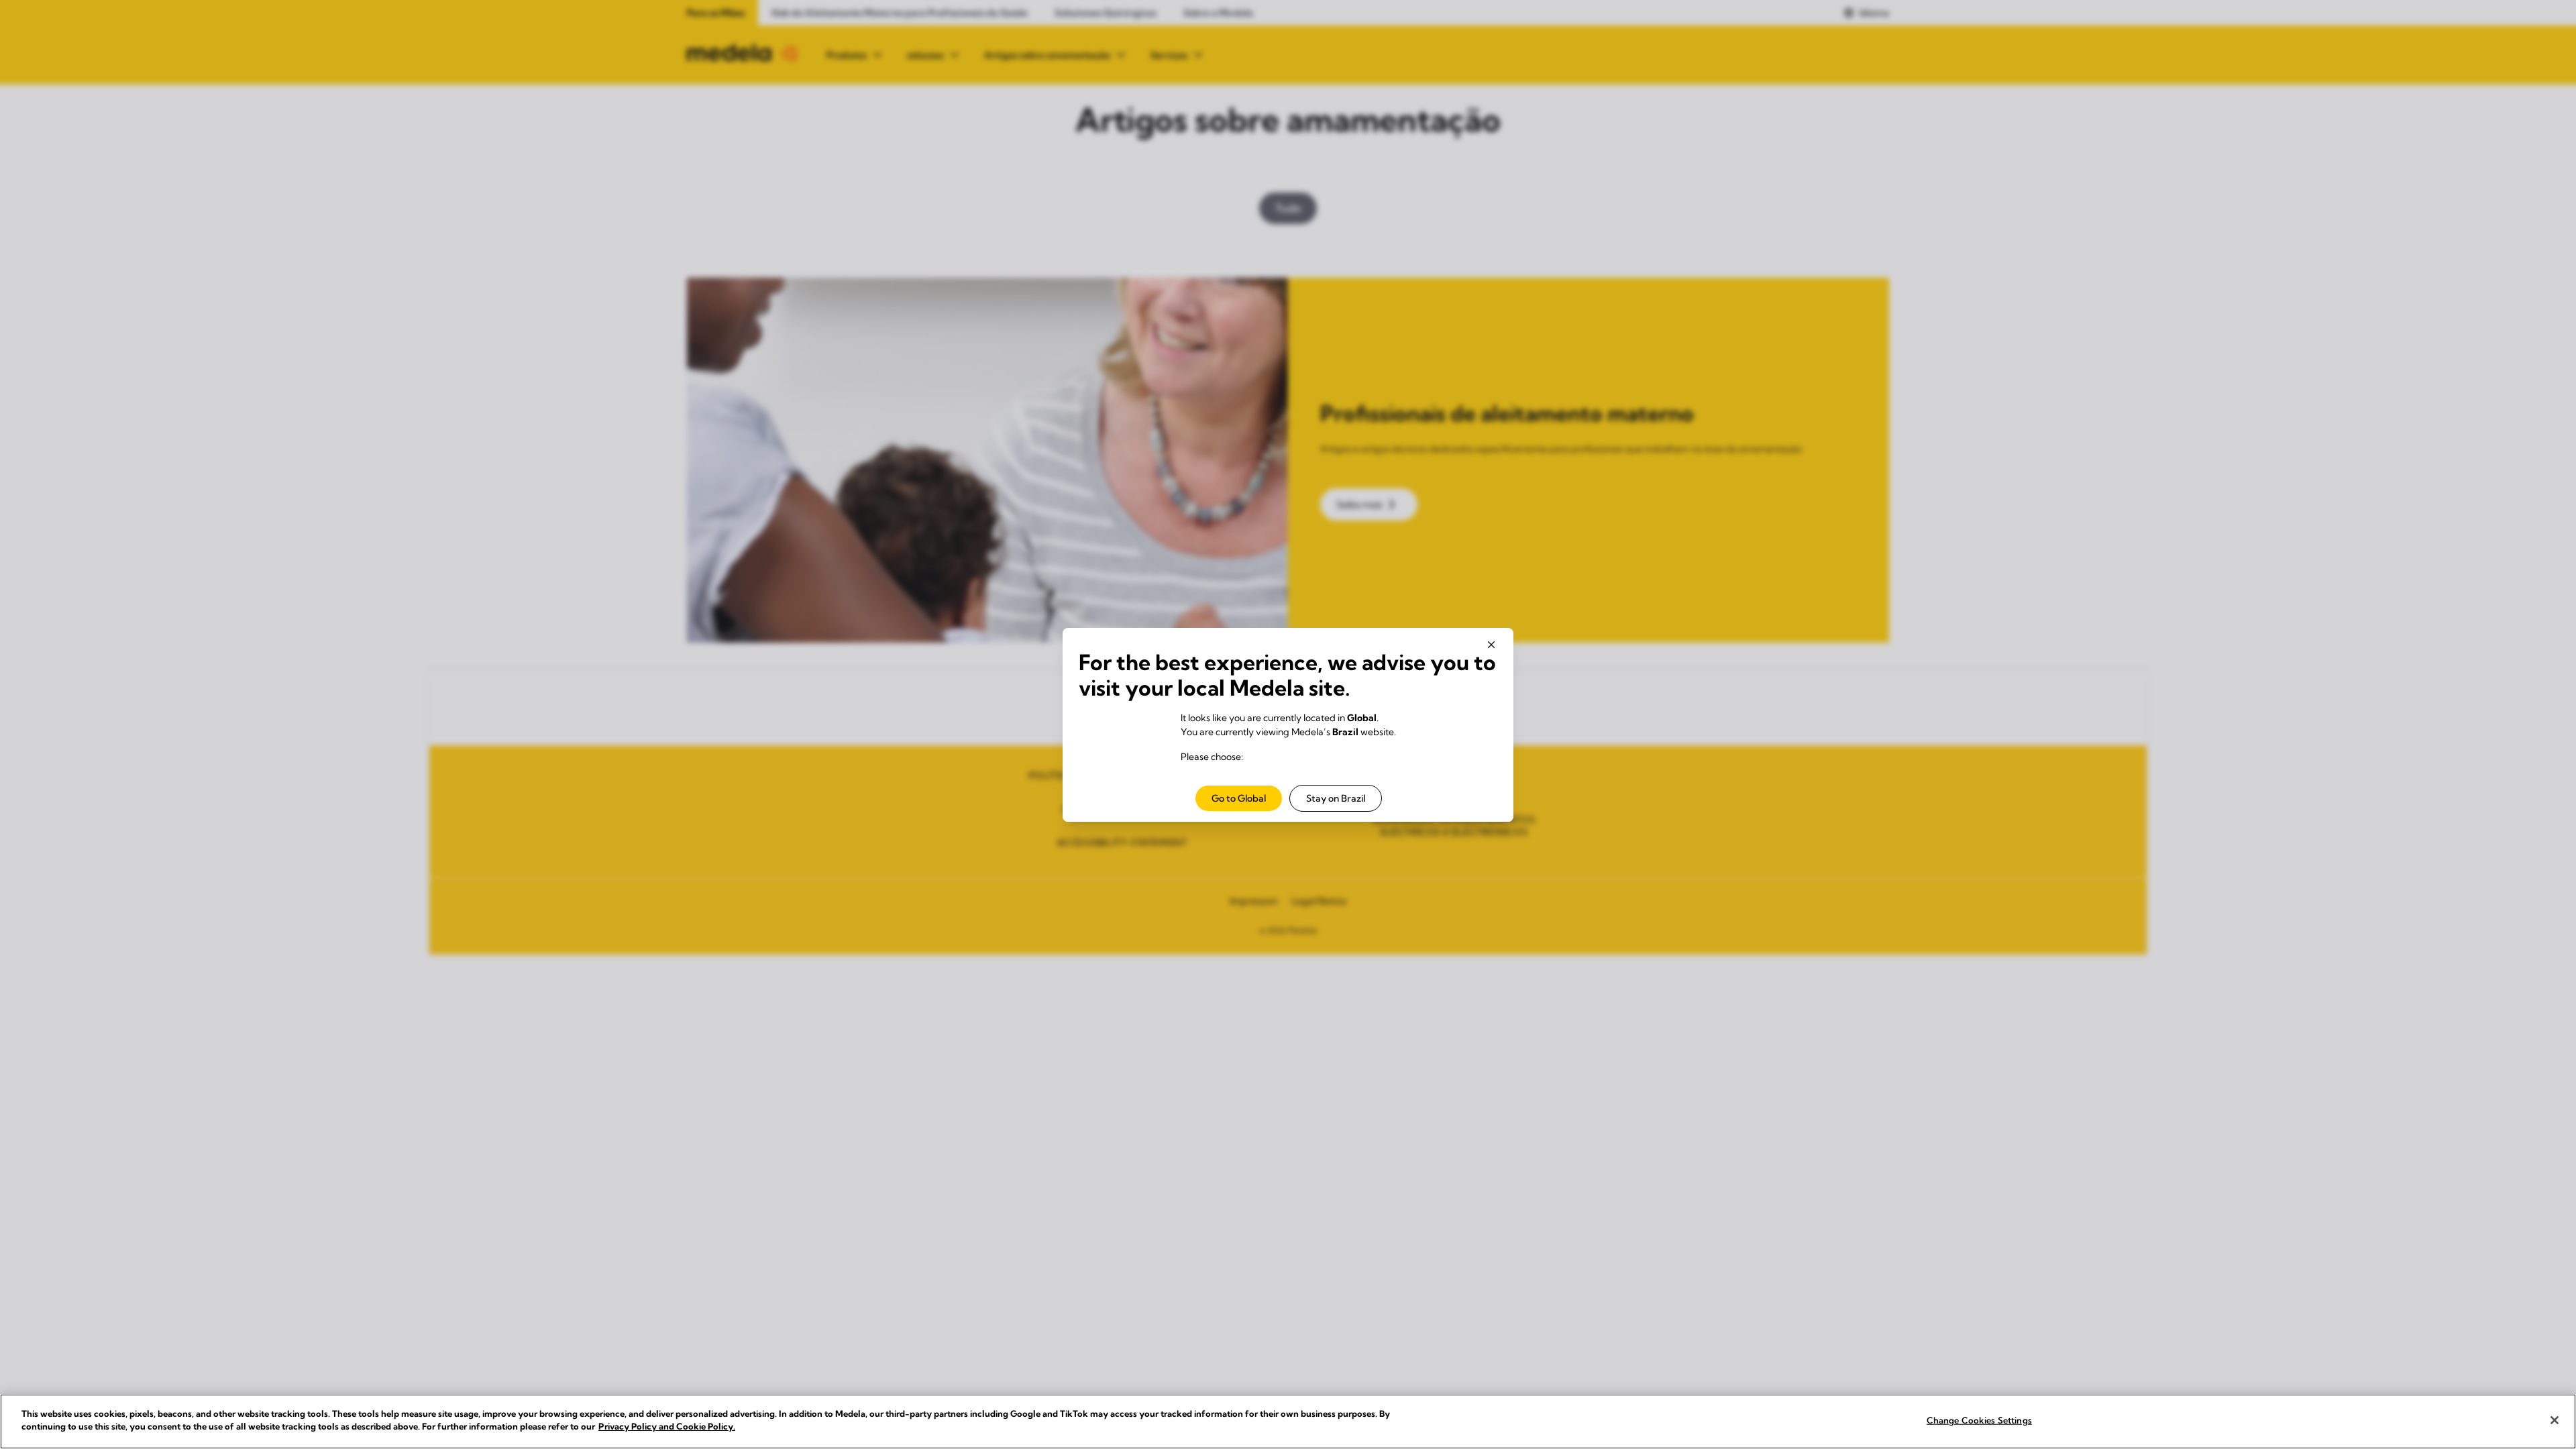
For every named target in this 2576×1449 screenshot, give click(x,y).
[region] (1288, 1421)
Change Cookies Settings (1979, 1420)
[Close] (2555, 1420)
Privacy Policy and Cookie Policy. (667, 1426)
